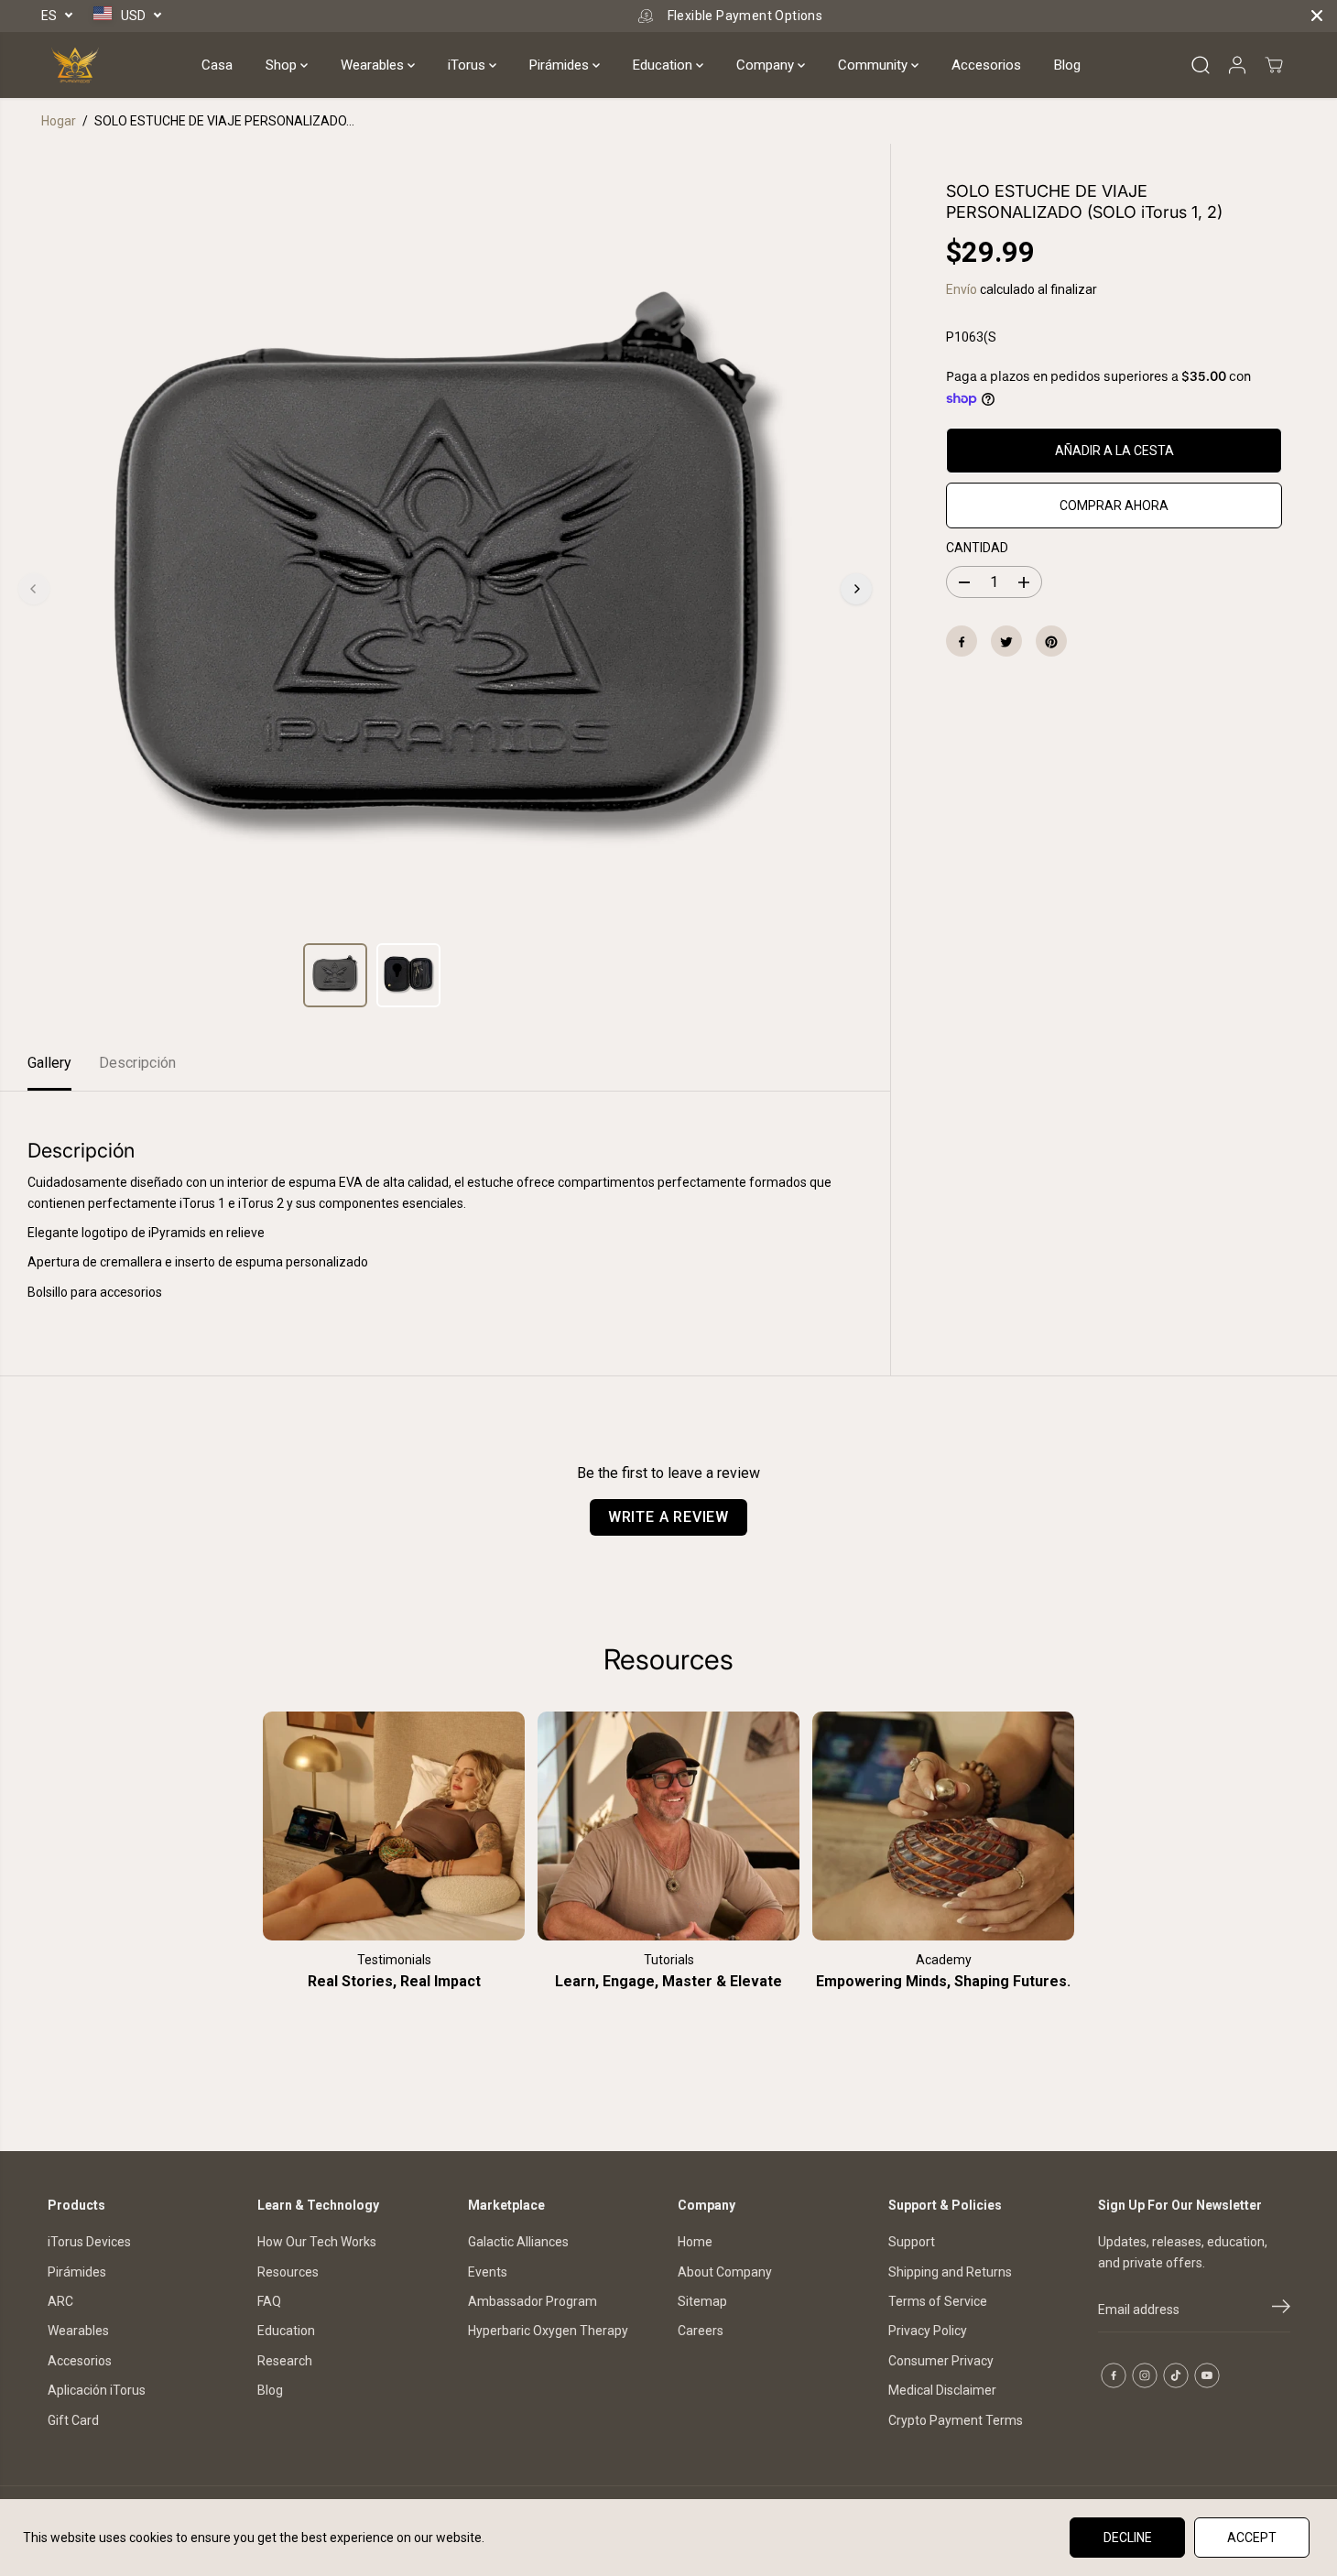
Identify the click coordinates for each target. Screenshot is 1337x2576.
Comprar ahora (1114, 505)
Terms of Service (938, 2301)
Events (488, 2272)
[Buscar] (1201, 65)
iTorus (468, 65)
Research (285, 2361)
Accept (1252, 2538)
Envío (962, 290)
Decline (1128, 2538)
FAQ (269, 2301)
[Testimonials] (394, 1826)
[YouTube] (1207, 2375)
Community (875, 65)
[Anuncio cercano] (1317, 16)
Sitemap (702, 2301)
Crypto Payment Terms (956, 2420)
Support (912, 2242)
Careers (701, 2331)
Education (664, 65)
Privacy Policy (928, 2331)
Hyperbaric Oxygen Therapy (548, 2331)
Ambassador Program (533, 2301)
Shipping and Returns (950, 2272)
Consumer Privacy (941, 2361)
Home (695, 2242)
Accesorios (986, 65)
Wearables (374, 65)
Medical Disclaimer (942, 2390)
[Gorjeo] (1006, 642)
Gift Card (73, 2420)
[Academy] (943, 1826)
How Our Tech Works (317, 2242)
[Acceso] (1237, 65)
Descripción (137, 1063)
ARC (60, 2301)
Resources (288, 2272)
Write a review (668, 1517)
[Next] (856, 589)
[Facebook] (962, 642)
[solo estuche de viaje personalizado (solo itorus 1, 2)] (445, 589)
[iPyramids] (75, 65)
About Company (725, 2272)
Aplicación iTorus (97, 2390)
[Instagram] (1145, 2375)
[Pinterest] (1051, 642)
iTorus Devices (89, 2242)
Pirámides (561, 65)
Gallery (49, 1063)
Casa (217, 65)
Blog (1067, 65)
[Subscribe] (1281, 2310)
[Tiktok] (1176, 2375)
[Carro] (1274, 65)
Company (767, 65)
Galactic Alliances (518, 2242)
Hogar (59, 121)
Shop (283, 65)
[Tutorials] (668, 1826)
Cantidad (977, 548)
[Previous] (34, 589)
